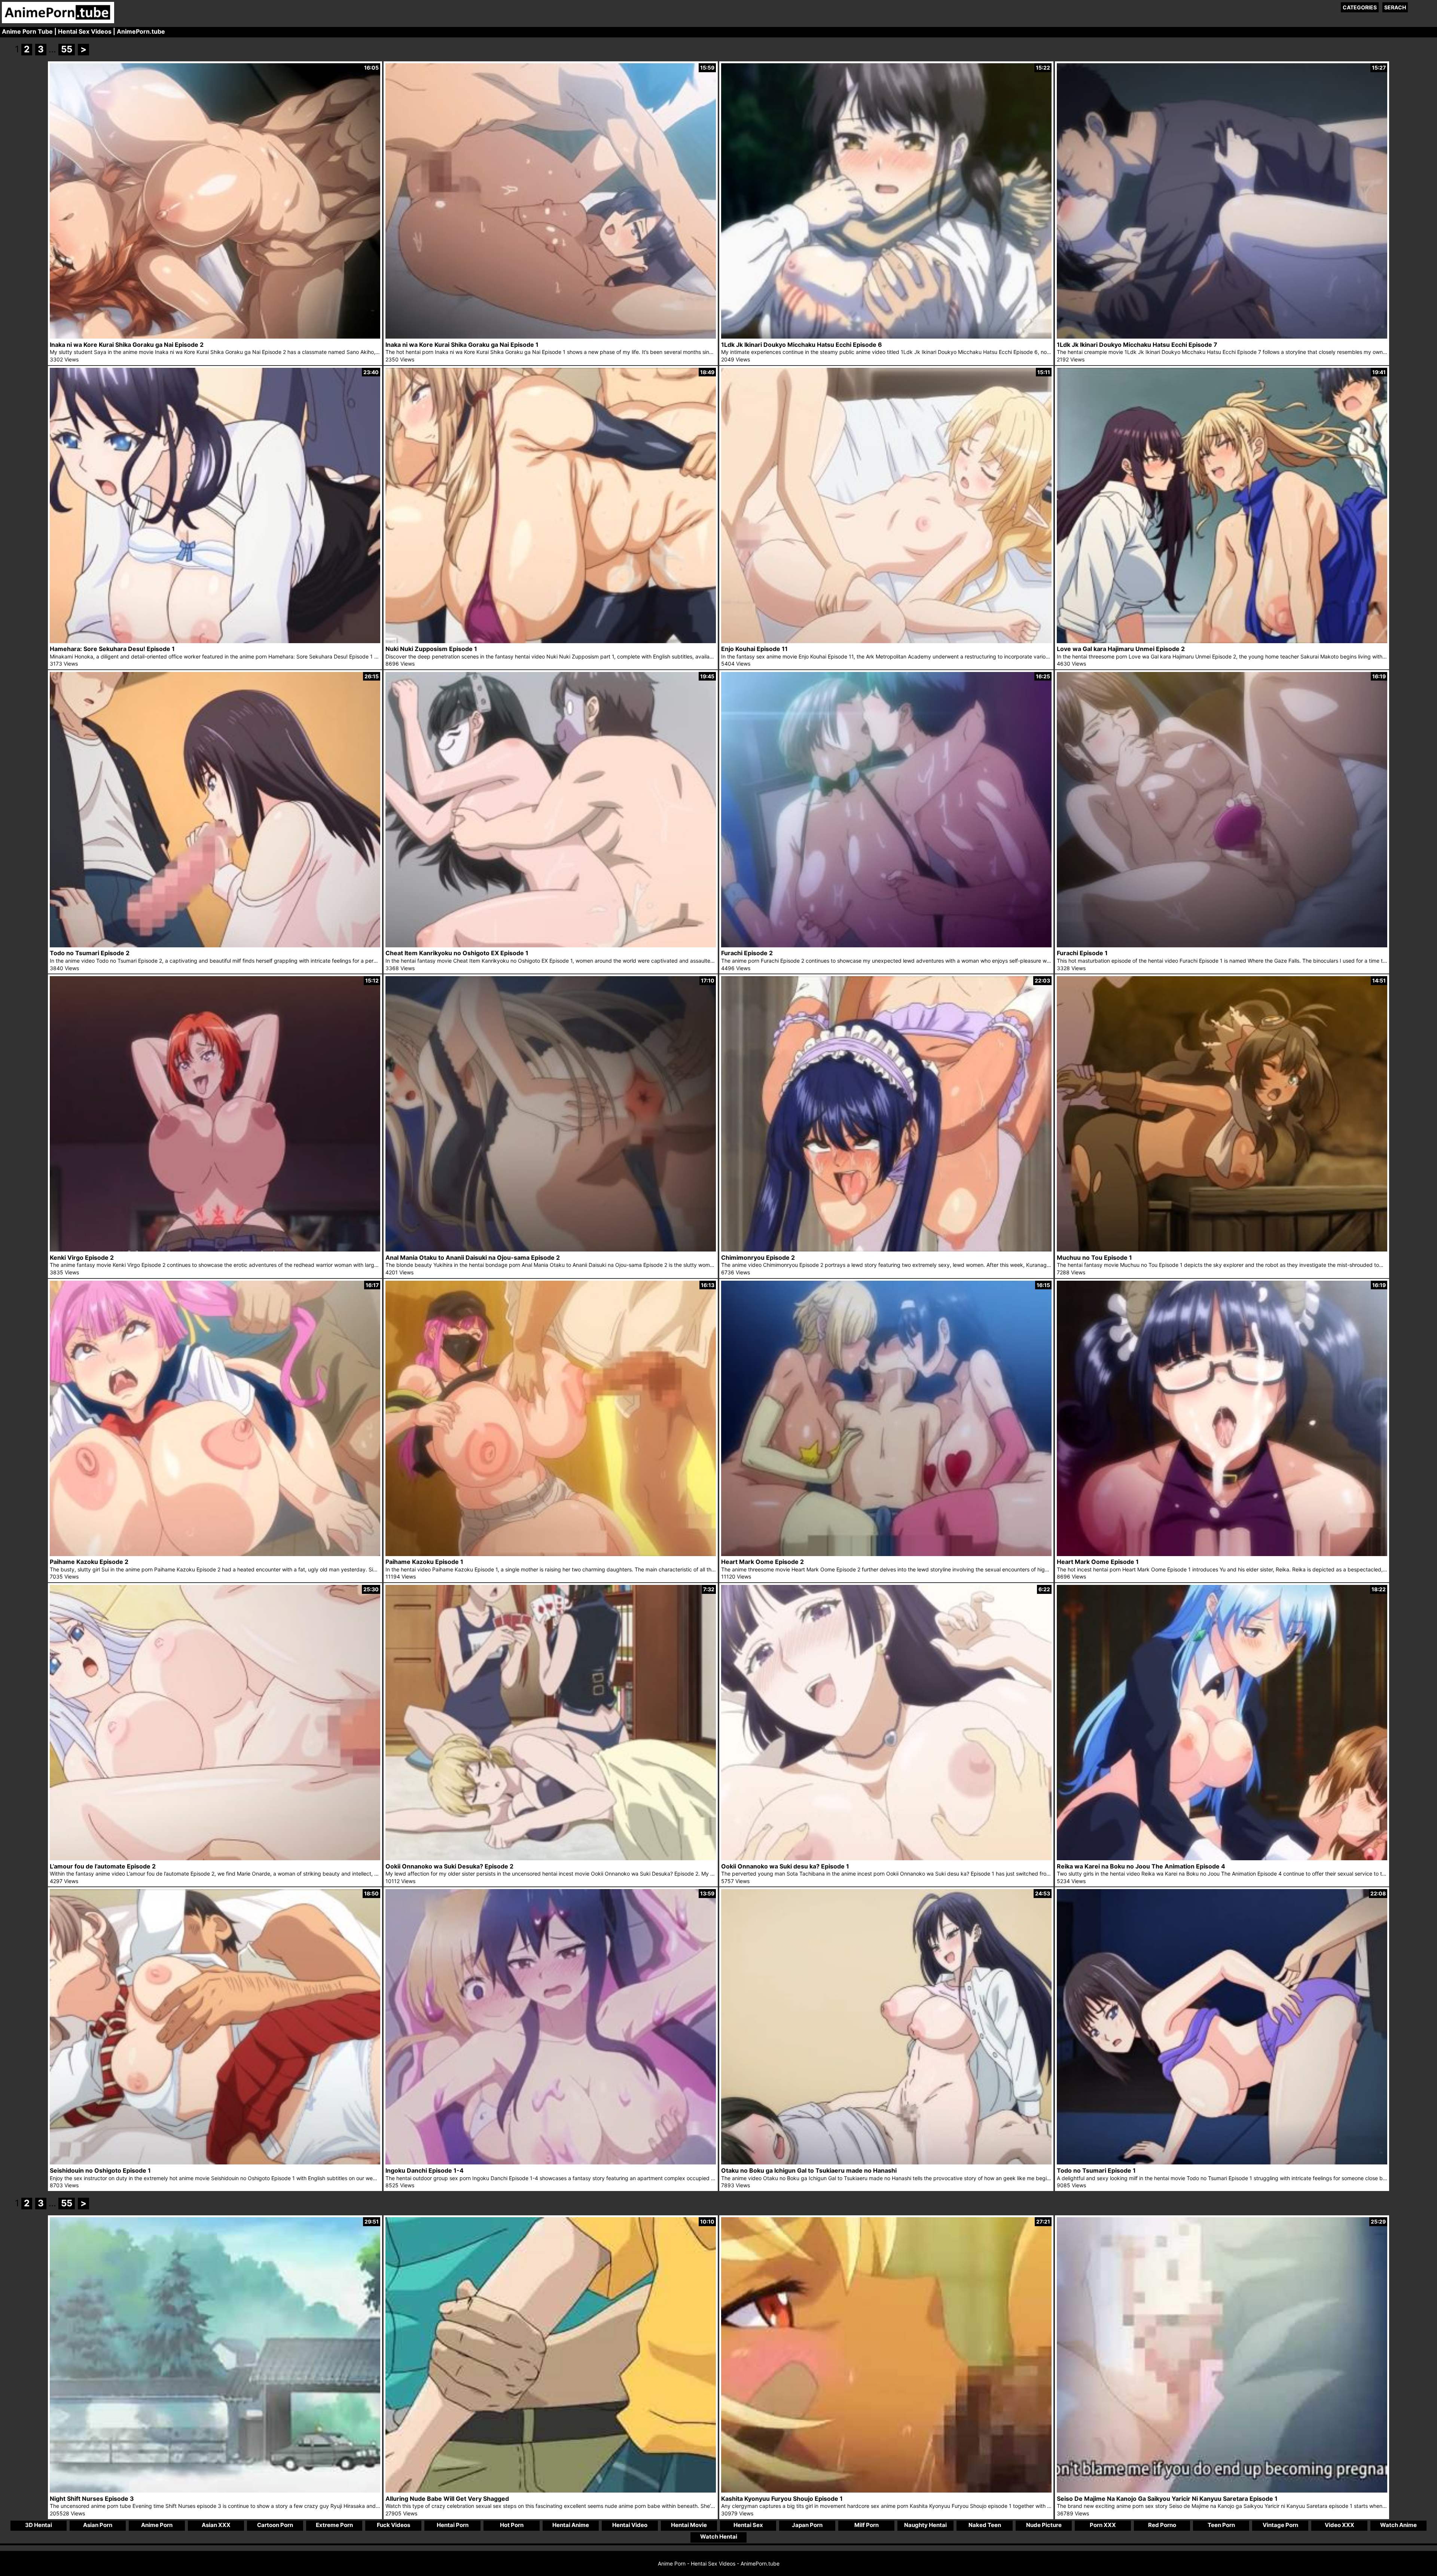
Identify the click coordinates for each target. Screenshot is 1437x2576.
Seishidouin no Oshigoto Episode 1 (100, 2170)
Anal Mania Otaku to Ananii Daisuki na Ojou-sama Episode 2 (473, 1258)
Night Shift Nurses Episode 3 (92, 2499)
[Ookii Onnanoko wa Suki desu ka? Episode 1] (886, 1858)
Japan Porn (807, 2525)
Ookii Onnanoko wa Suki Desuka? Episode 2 (449, 1866)
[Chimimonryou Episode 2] (886, 1249)
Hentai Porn (453, 2525)
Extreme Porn (334, 2525)
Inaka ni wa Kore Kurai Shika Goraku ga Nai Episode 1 (462, 345)
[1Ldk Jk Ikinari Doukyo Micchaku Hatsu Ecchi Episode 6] (886, 337)
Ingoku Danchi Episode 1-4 (425, 2170)
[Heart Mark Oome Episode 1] (1222, 1554)
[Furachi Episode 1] (1222, 945)
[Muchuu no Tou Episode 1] (1222, 1249)
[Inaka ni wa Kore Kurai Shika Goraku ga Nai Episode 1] (551, 337)
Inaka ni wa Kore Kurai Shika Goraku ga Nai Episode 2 (127, 345)
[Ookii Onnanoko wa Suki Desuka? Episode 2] (551, 1858)
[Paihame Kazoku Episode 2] (215, 1554)
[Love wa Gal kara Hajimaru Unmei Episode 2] (1222, 641)
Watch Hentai (719, 2537)
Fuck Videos (393, 2525)
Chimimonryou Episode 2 (758, 1258)
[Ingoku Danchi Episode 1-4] (551, 2162)
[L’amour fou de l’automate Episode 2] (215, 1858)
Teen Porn (1221, 2525)
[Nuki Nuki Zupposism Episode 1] (551, 641)
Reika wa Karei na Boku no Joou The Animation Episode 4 (1141, 1866)
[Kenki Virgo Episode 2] (215, 1249)
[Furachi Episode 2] (886, 945)
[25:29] (1222, 2491)
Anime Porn (157, 2525)
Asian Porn (98, 2525)
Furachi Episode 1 (1082, 953)
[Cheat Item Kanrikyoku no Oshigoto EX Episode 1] (551, 945)
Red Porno (1162, 2525)
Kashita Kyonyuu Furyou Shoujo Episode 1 (782, 2499)
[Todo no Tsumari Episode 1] (1222, 2162)
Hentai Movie (689, 2525)
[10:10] (551, 2491)
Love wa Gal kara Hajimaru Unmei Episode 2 (1121, 649)
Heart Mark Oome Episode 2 (762, 1562)
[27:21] (886, 2491)
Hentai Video (630, 2525)
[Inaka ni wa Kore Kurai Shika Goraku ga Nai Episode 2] (215, 337)
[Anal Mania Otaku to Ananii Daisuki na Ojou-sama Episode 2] (551, 1249)
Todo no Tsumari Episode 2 (90, 953)
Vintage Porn (1280, 2525)
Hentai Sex (748, 2525)
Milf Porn (867, 2525)
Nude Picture (1044, 2525)
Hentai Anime (571, 2525)
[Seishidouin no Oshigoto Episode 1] (215, 2162)
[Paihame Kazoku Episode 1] (551, 1554)
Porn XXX (1103, 2525)
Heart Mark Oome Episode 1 (1098, 1562)
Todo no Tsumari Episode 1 (1096, 2170)
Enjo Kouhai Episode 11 (754, 649)
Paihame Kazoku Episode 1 (424, 1562)
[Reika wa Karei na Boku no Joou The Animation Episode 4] (1222, 1858)
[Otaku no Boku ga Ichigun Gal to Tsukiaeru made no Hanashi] (886, 2162)
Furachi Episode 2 (747, 953)
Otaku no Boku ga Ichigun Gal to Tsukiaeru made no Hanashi (809, 2170)
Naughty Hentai (925, 2525)
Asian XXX (216, 2525)
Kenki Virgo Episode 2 (82, 1258)
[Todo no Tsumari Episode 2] (215, 945)
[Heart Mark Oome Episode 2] (886, 1554)
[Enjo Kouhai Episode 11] (886, 641)
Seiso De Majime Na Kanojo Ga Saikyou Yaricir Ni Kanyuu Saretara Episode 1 (1167, 2499)
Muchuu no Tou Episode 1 (1094, 1258)
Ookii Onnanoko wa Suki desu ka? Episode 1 (785, 1866)
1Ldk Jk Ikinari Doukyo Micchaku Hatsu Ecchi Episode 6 (802, 345)
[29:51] (215, 2491)
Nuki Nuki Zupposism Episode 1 (431, 649)
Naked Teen (985, 2525)
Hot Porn (512, 2525)
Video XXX (1340, 2525)
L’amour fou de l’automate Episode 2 (103, 1866)
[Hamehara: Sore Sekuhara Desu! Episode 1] (215, 641)
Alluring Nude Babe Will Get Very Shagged (447, 2499)
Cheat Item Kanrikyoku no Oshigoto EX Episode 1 (457, 953)
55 (67, 49)
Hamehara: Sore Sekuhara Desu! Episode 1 (112, 649)
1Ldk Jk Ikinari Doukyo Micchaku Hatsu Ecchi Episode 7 (1137, 345)
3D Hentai (39, 2525)
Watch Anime (1398, 2525)
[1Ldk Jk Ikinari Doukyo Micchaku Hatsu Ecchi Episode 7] (1222, 337)
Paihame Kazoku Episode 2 (89, 1562)
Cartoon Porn (275, 2525)
